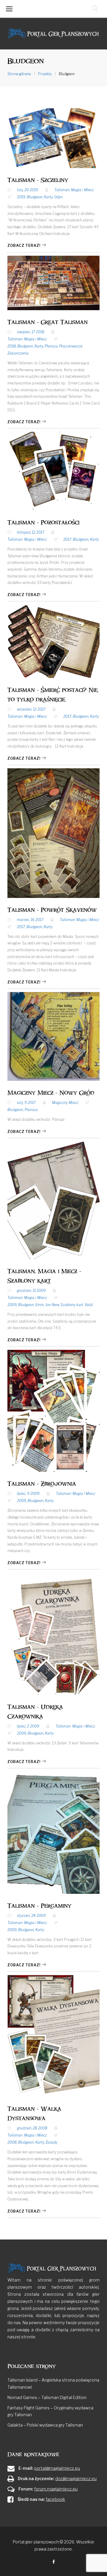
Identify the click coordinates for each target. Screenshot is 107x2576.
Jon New (52, 1305)
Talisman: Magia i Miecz (74, 190)
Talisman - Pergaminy (39, 1906)
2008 (12, 2142)
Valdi (89, 1305)
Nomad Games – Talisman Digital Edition (47, 2397)
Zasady (51, 2142)
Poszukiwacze (71, 346)
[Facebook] (54, 2562)
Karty (48, 197)
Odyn (58, 197)
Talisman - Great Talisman (48, 322)
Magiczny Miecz (65, 1103)
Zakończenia (18, 353)
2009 (12, 1305)
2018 (12, 346)
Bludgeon (35, 197)
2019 (21, 197)
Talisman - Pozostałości (43, 523)
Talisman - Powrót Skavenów (52, 910)
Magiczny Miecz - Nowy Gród (51, 1093)
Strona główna (19, 74)
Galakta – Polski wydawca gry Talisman (45, 2425)
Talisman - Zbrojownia (42, 1484)
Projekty (45, 74)
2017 (67, 539)
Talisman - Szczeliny (38, 180)
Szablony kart (72, 1305)
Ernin (40, 1305)
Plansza (51, 346)
